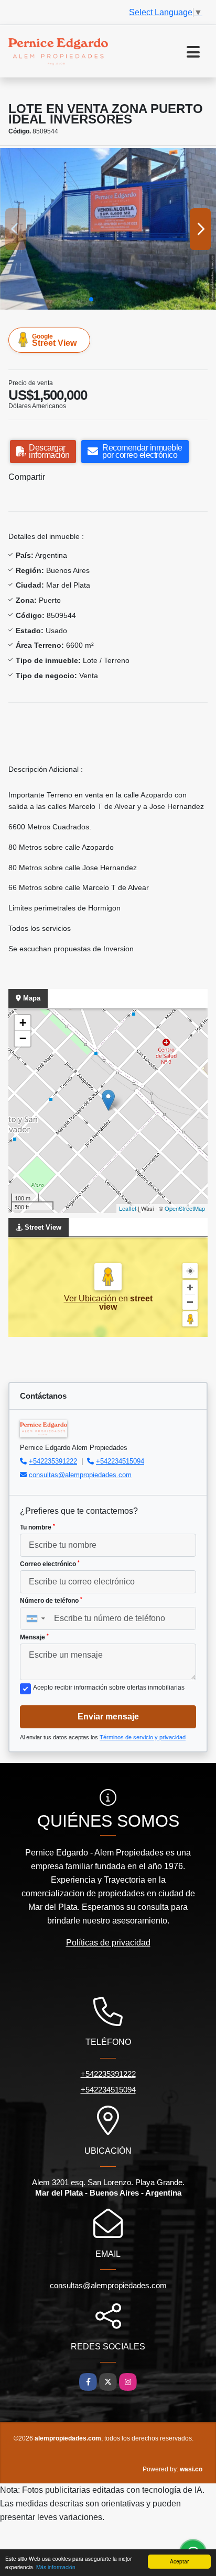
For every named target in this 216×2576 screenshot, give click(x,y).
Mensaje (34, 1637)
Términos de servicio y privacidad (143, 1737)
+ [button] (23, 1023)
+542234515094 (120, 1461)
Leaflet (128, 1208)
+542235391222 (53, 1461)
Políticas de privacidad (108, 1943)
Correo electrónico (50, 1564)
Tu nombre (37, 1527)
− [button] (23, 1038)
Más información (56, 2567)
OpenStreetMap (185, 1208)
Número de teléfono (51, 1601)
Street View (54, 340)
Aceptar (179, 2561)
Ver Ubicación (91, 1298)
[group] (108, 229)
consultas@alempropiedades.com (80, 1475)
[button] (91, 299)
